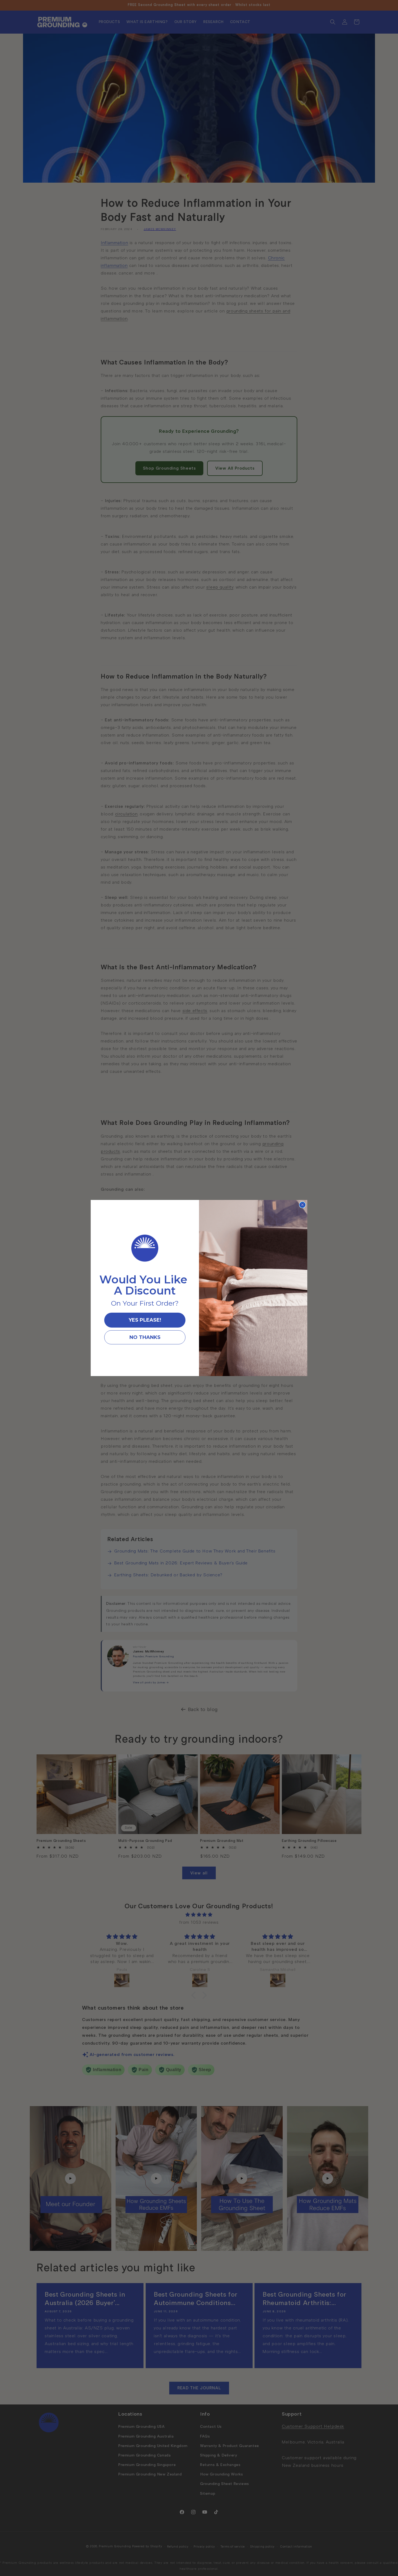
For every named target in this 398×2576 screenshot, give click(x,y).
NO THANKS (145, 1337)
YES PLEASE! (145, 1320)
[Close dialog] (302, 1205)
